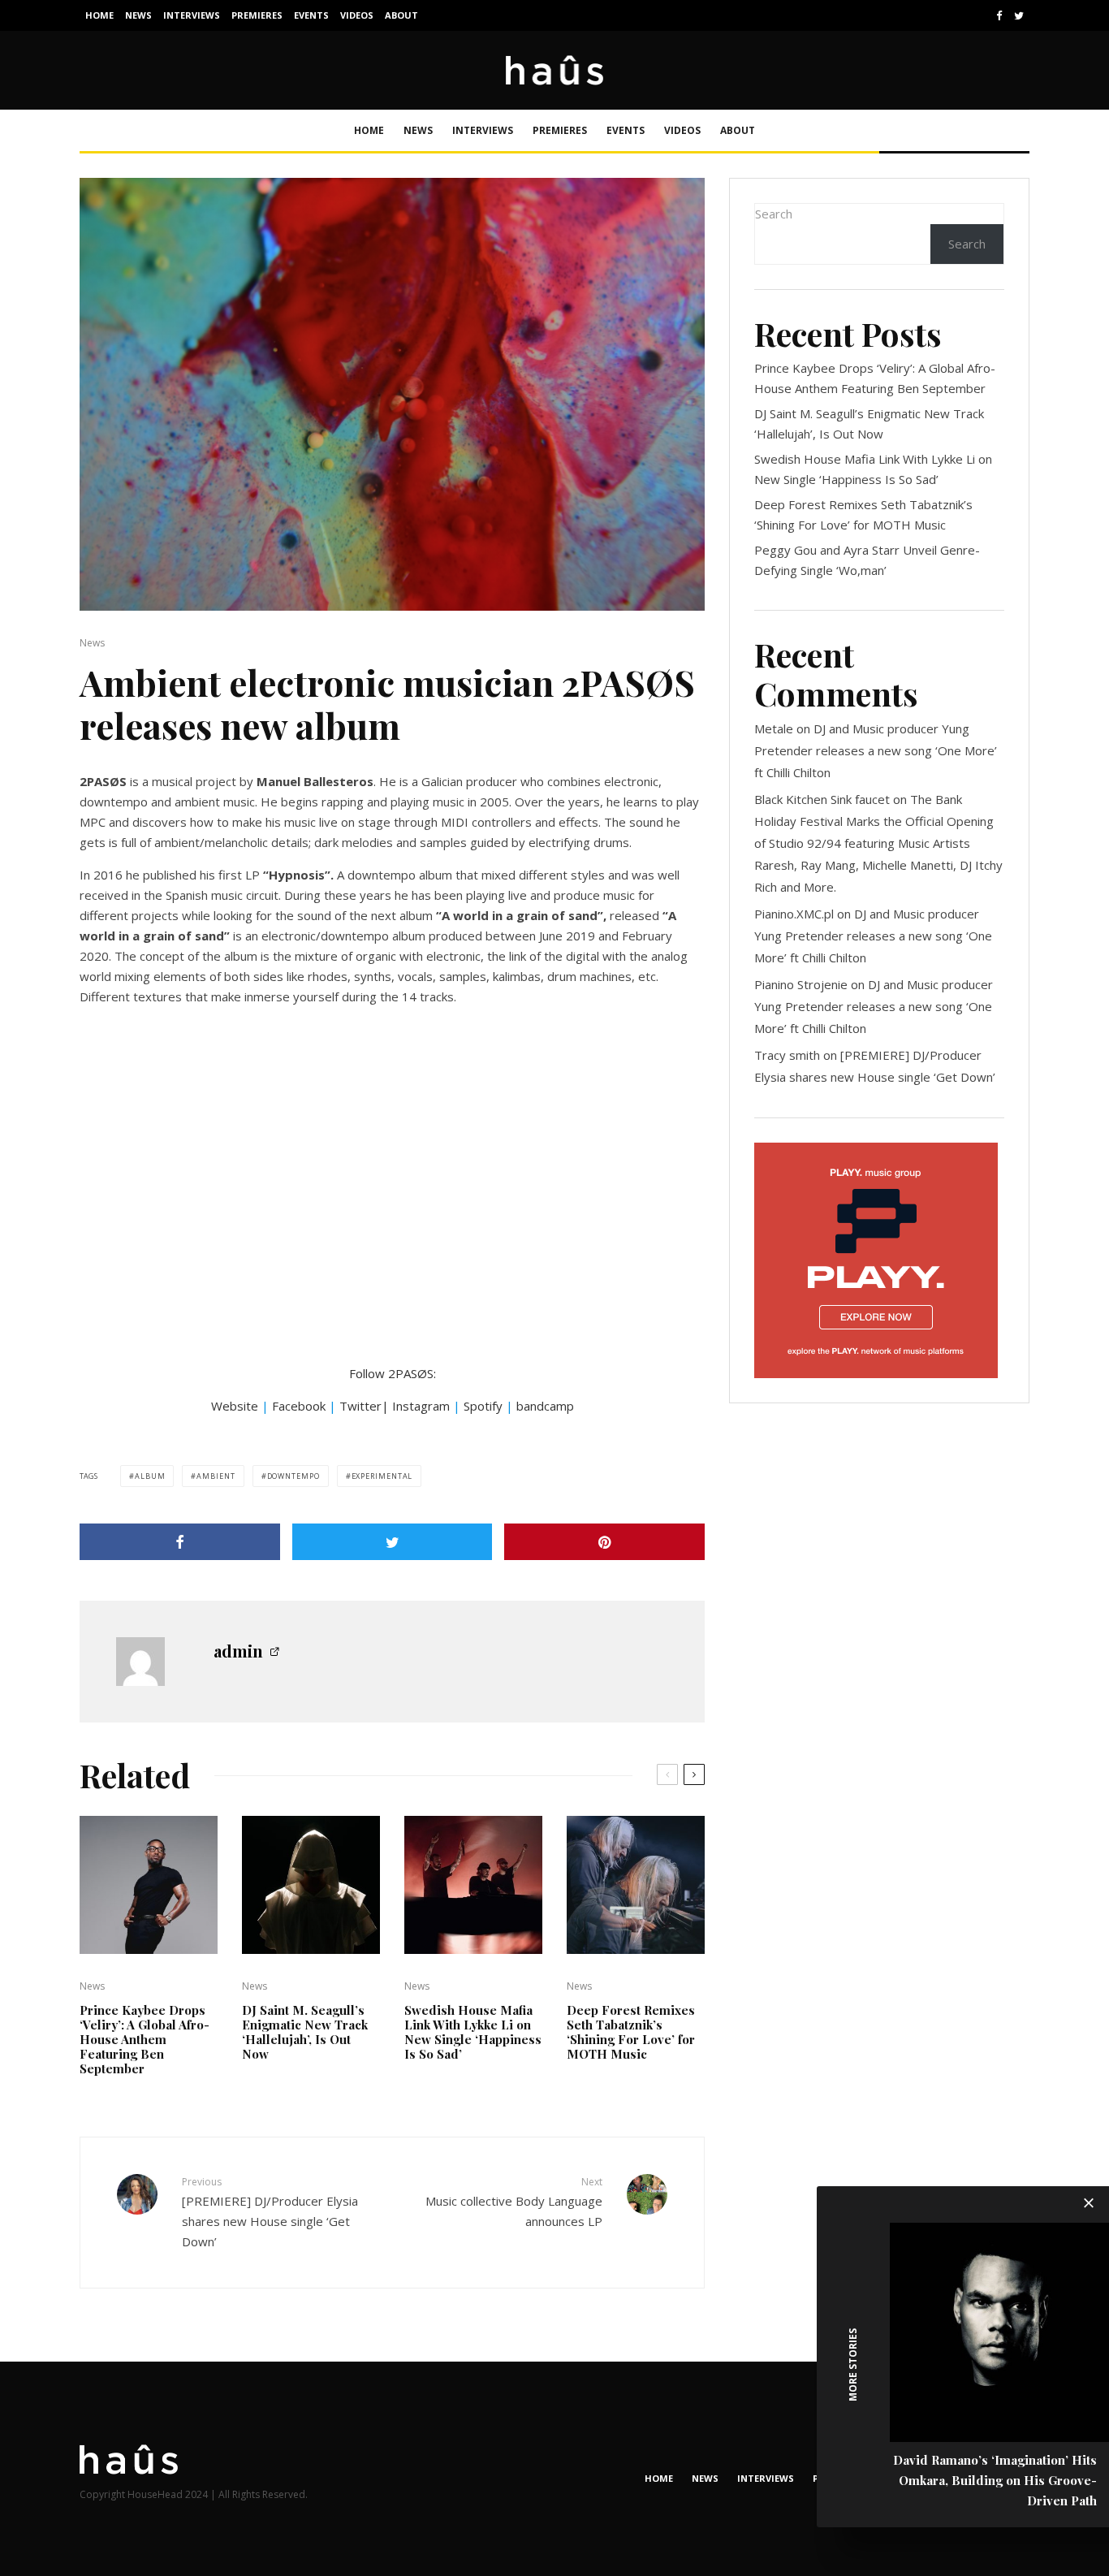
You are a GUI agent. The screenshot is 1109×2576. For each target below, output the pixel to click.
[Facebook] (999, 16)
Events (311, 15)
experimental (382, 1476)
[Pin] (604, 1542)
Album (150, 1476)
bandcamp (545, 1406)
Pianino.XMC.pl (794, 914)
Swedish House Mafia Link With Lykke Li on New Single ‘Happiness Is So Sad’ (473, 2032)
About (401, 15)
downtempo (293, 1476)
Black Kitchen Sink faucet (822, 799)
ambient (216, 1476)
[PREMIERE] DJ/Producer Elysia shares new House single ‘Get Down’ (270, 2212)
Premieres (257, 15)
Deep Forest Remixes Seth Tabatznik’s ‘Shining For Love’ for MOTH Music (631, 2032)
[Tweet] (393, 1542)
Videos (357, 15)
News (138, 15)
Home (99, 15)
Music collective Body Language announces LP (514, 2202)
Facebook (299, 1406)
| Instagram (416, 1406)
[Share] (180, 1542)
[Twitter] (1019, 16)
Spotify (483, 1406)
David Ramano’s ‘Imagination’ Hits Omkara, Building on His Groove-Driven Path (995, 2480)
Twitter (360, 1406)
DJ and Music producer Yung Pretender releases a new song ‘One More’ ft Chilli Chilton (876, 750)
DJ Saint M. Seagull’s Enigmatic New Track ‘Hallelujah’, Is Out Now (305, 2032)
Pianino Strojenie (801, 984)
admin (238, 1651)
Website (235, 1406)
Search (774, 214)
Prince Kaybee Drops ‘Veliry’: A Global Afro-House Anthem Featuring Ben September (145, 2039)
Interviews (192, 15)
